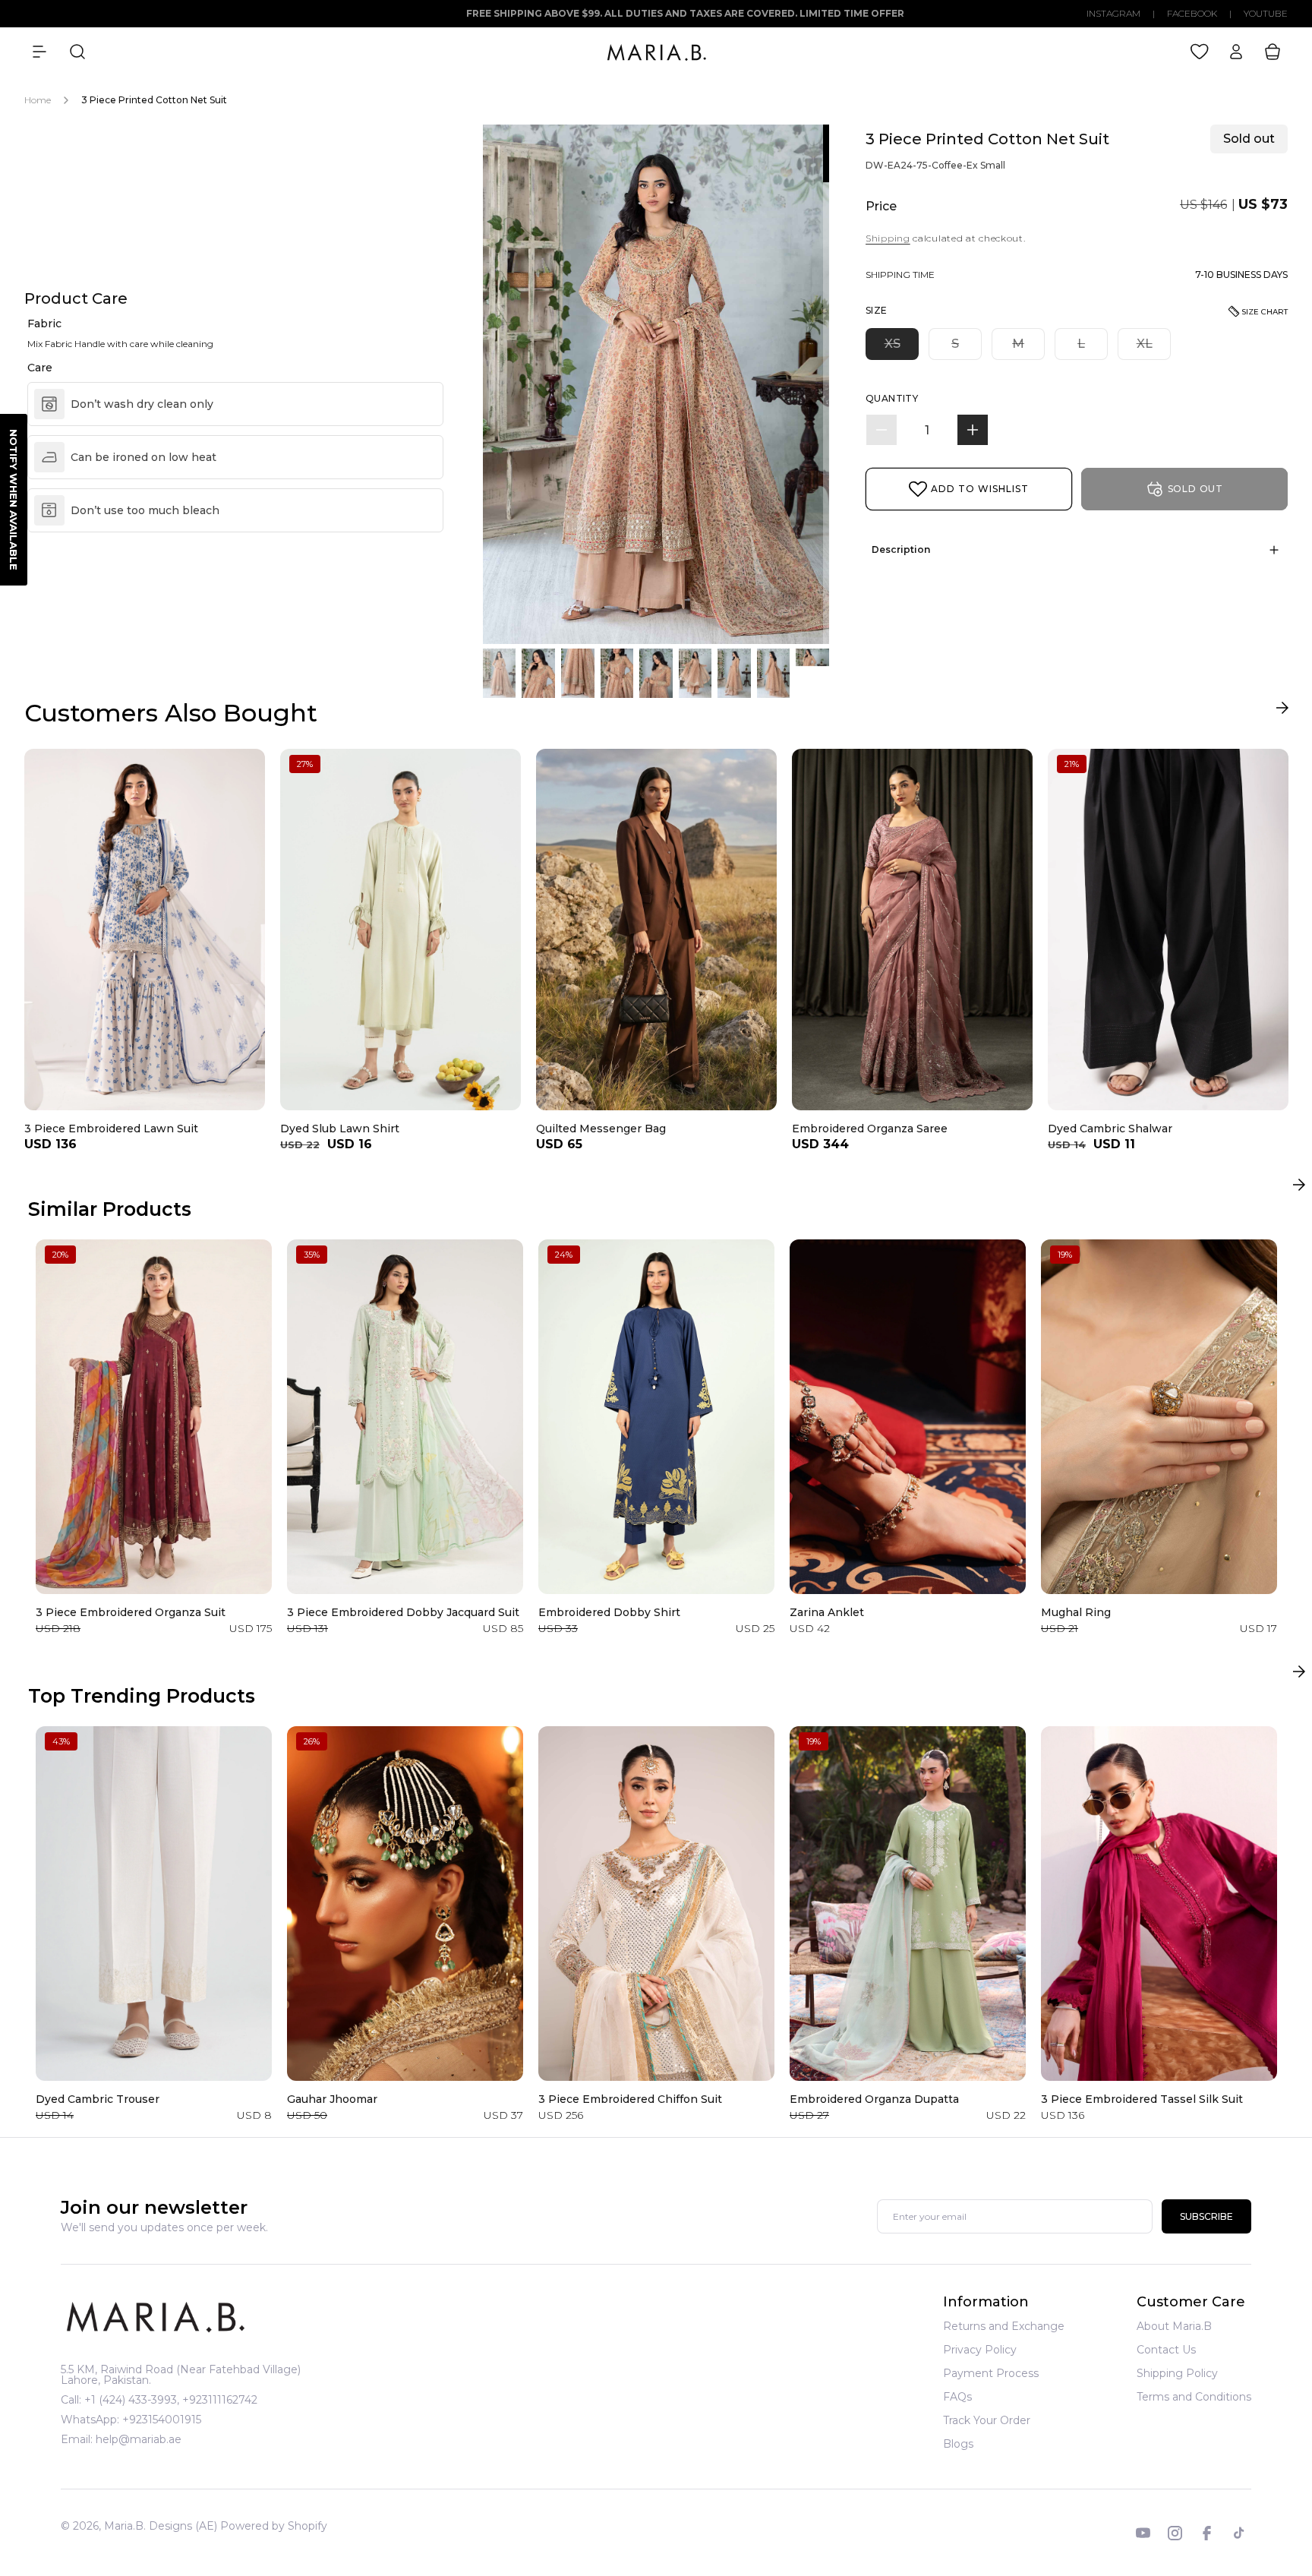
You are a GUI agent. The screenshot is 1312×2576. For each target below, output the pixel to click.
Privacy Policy (980, 2350)
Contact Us (1166, 2350)
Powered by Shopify (274, 2526)
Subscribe (1206, 2216)
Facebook (1192, 14)
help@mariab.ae (139, 2439)
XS (902, 348)
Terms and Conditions (1194, 2397)
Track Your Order (987, 2420)
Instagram (1113, 14)
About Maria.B (1174, 2327)
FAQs (957, 2397)
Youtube (1266, 14)
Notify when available (14, 500)
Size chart (1265, 312)
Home (38, 100)
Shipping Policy (1177, 2373)
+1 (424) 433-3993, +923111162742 (171, 2400)
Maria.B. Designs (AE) (161, 2526)
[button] (39, 52)
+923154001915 (162, 2420)
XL (1154, 348)
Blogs (958, 2444)
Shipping (888, 238)
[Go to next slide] (1282, 711)
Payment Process (991, 2373)
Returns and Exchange (1004, 2327)
